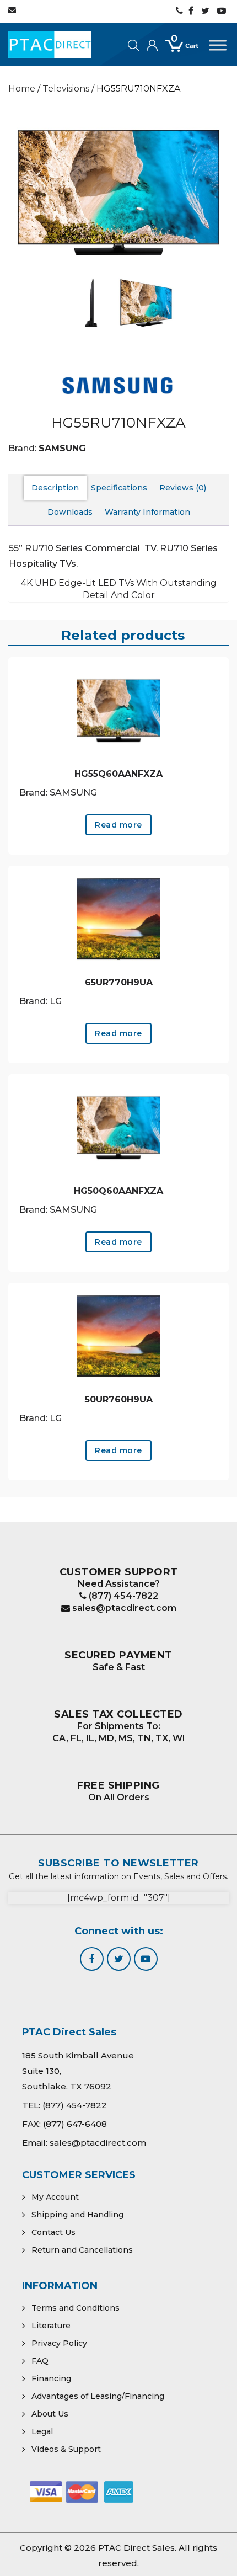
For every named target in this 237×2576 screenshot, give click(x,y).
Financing (51, 2378)
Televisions (66, 89)
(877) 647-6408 (75, 2124)
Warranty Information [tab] (147, 512)
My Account (55, 2197)
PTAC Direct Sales (136, 2548)
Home (22, 89)
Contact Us (53, 2232)
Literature (51, 2326)
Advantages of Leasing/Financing (98, 2396)
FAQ (40, 2361)
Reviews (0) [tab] (183, 488)
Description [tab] (55, 488)
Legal (42, 2431)
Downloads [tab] (70, 512)
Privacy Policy (59, 2343)
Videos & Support (66, 2449)
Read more (118, 825)
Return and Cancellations (82, 2250)
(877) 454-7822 (122, 1596)
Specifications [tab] (119, 488)
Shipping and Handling (77, 2215)
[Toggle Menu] (218, 45)
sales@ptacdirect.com (123, 1608)
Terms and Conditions (76, 2308)
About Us (50, 2414)
